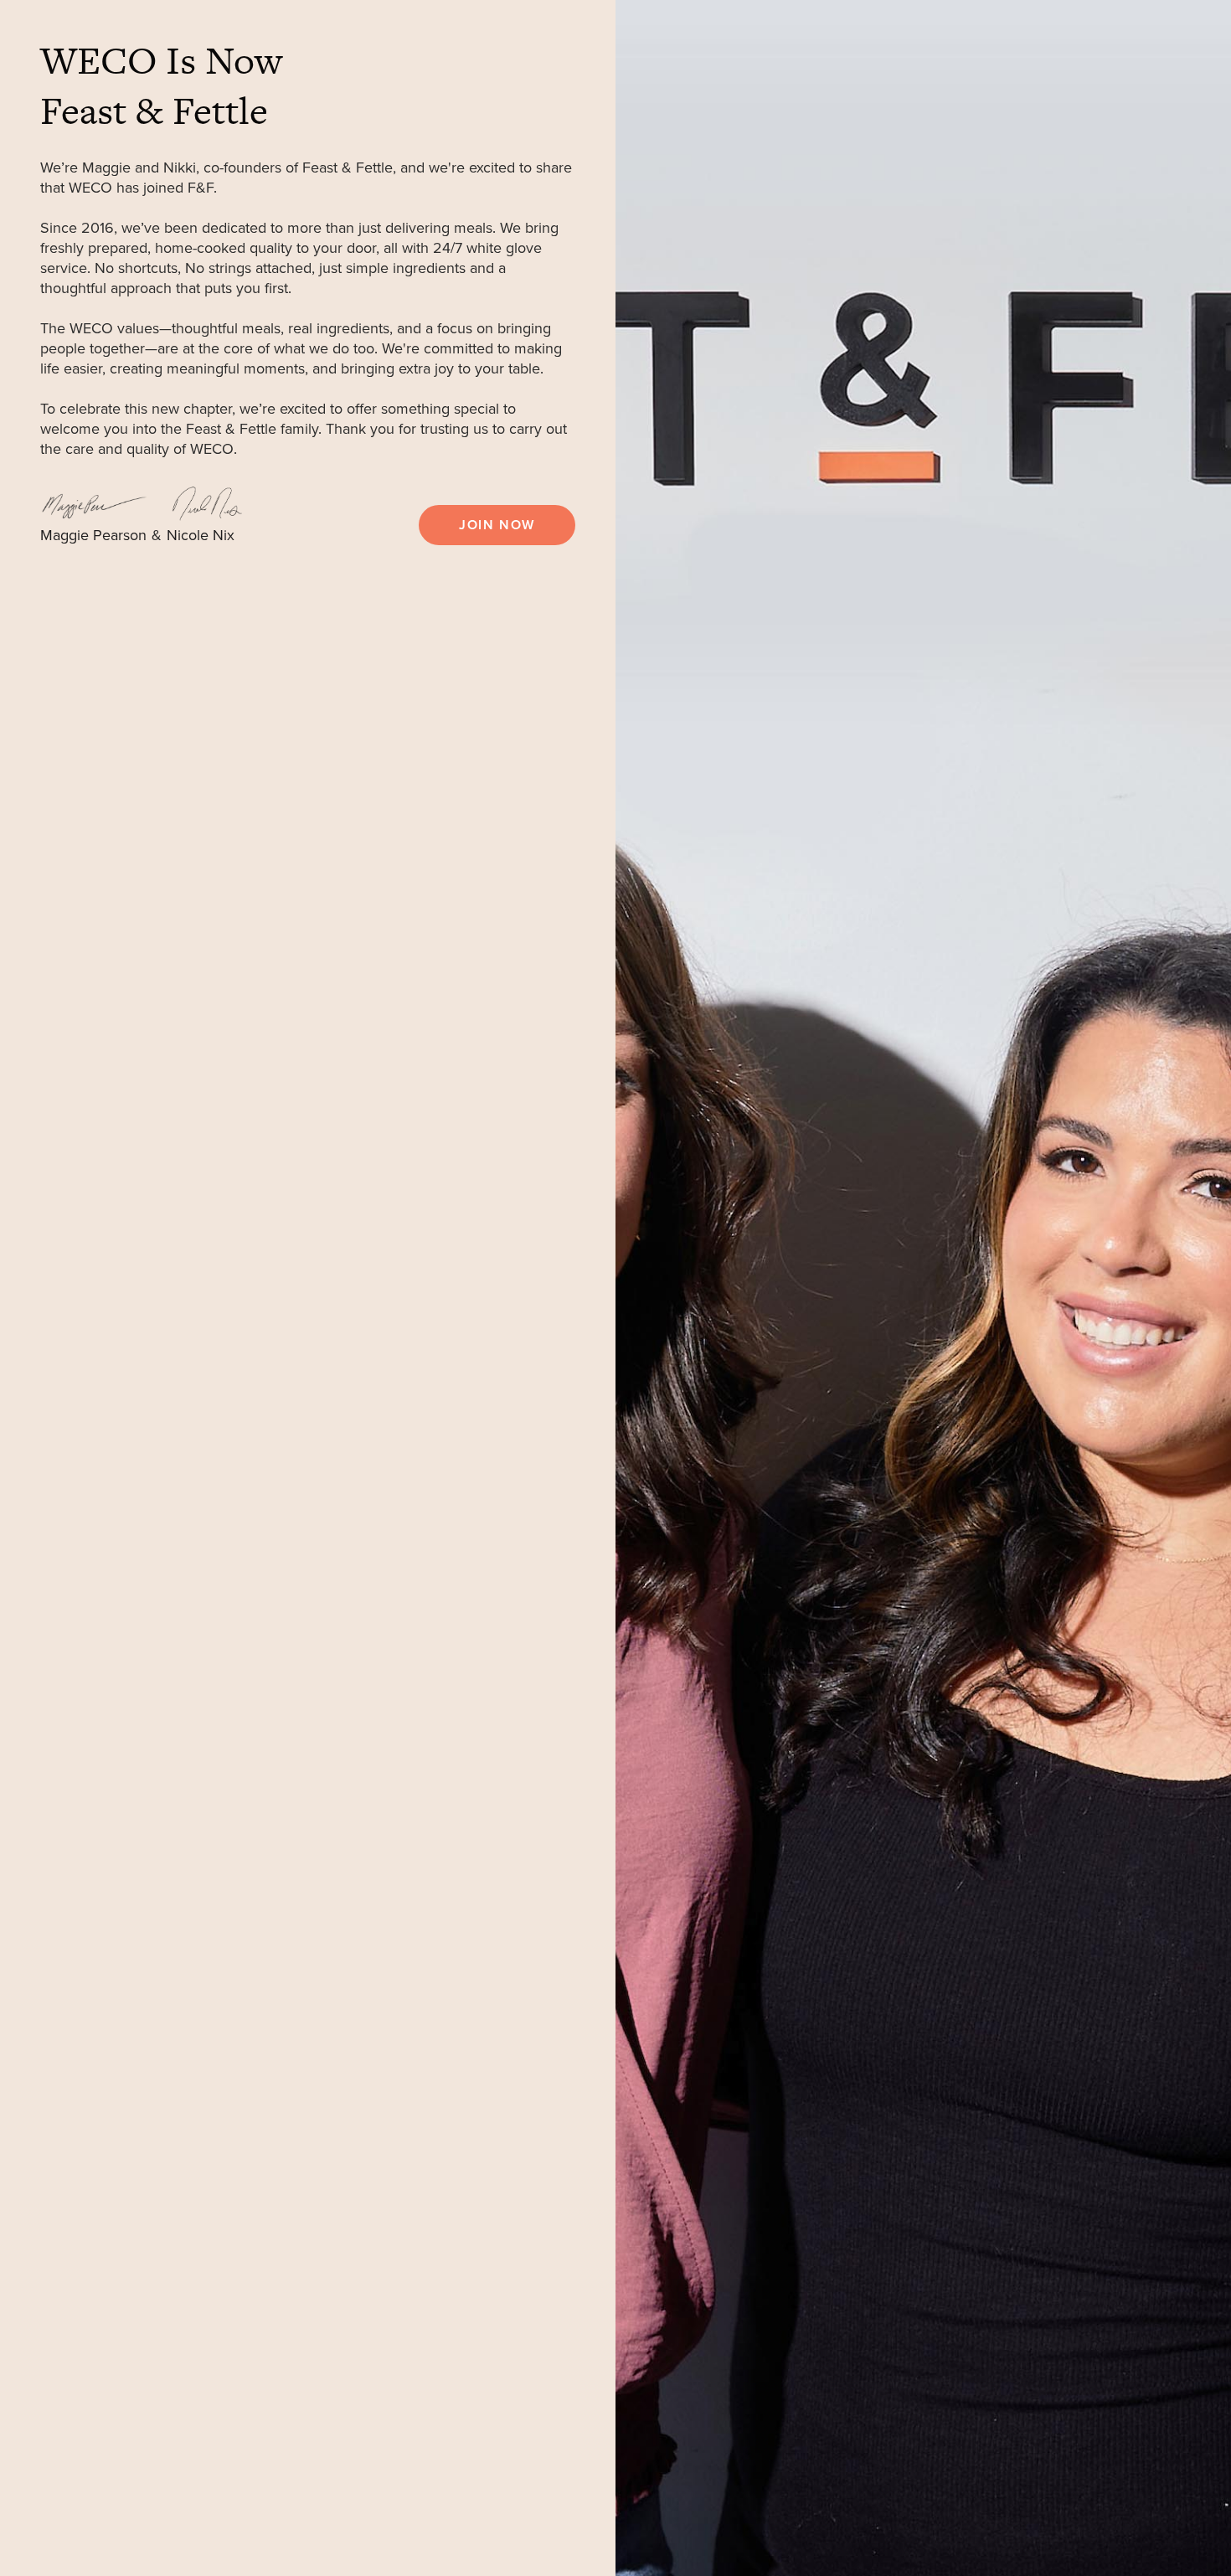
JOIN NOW (497, 525)
